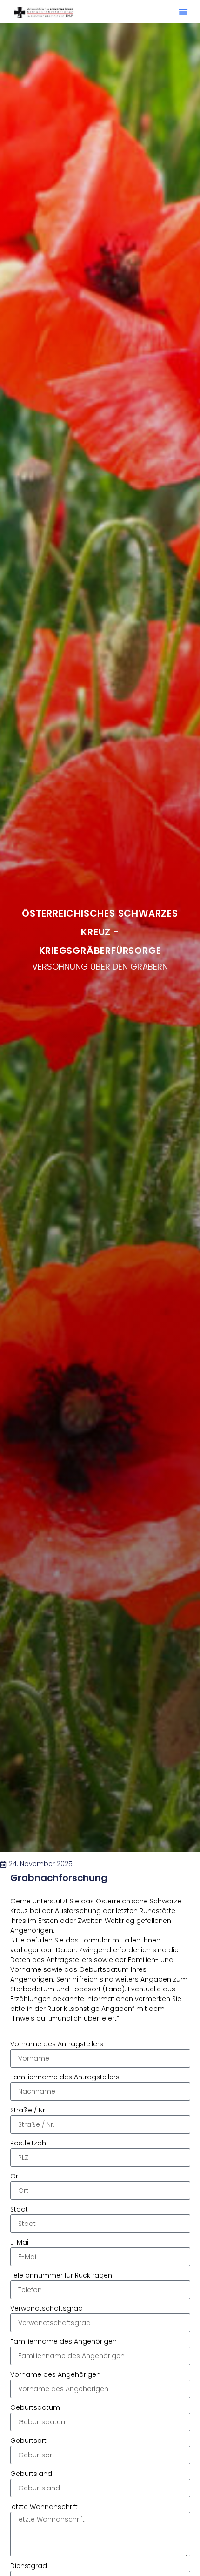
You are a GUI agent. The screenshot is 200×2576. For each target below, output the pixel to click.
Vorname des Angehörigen (55, 2375)
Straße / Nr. (28, 2111)
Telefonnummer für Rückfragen (61, 2276)
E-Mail (20, 2243)
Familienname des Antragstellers (65, 2077)
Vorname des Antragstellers (57, 2044)
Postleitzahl (29, 2144)
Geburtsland (31, 2474)
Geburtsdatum (35, 2408)
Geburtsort (28, 2441)
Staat (19, 2210)
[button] (183, 12)
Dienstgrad (29, 2566)
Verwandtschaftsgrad (47, 2309)
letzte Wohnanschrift (44, 2507)
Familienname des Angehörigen (63, 2342)
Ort (15, 2177)
